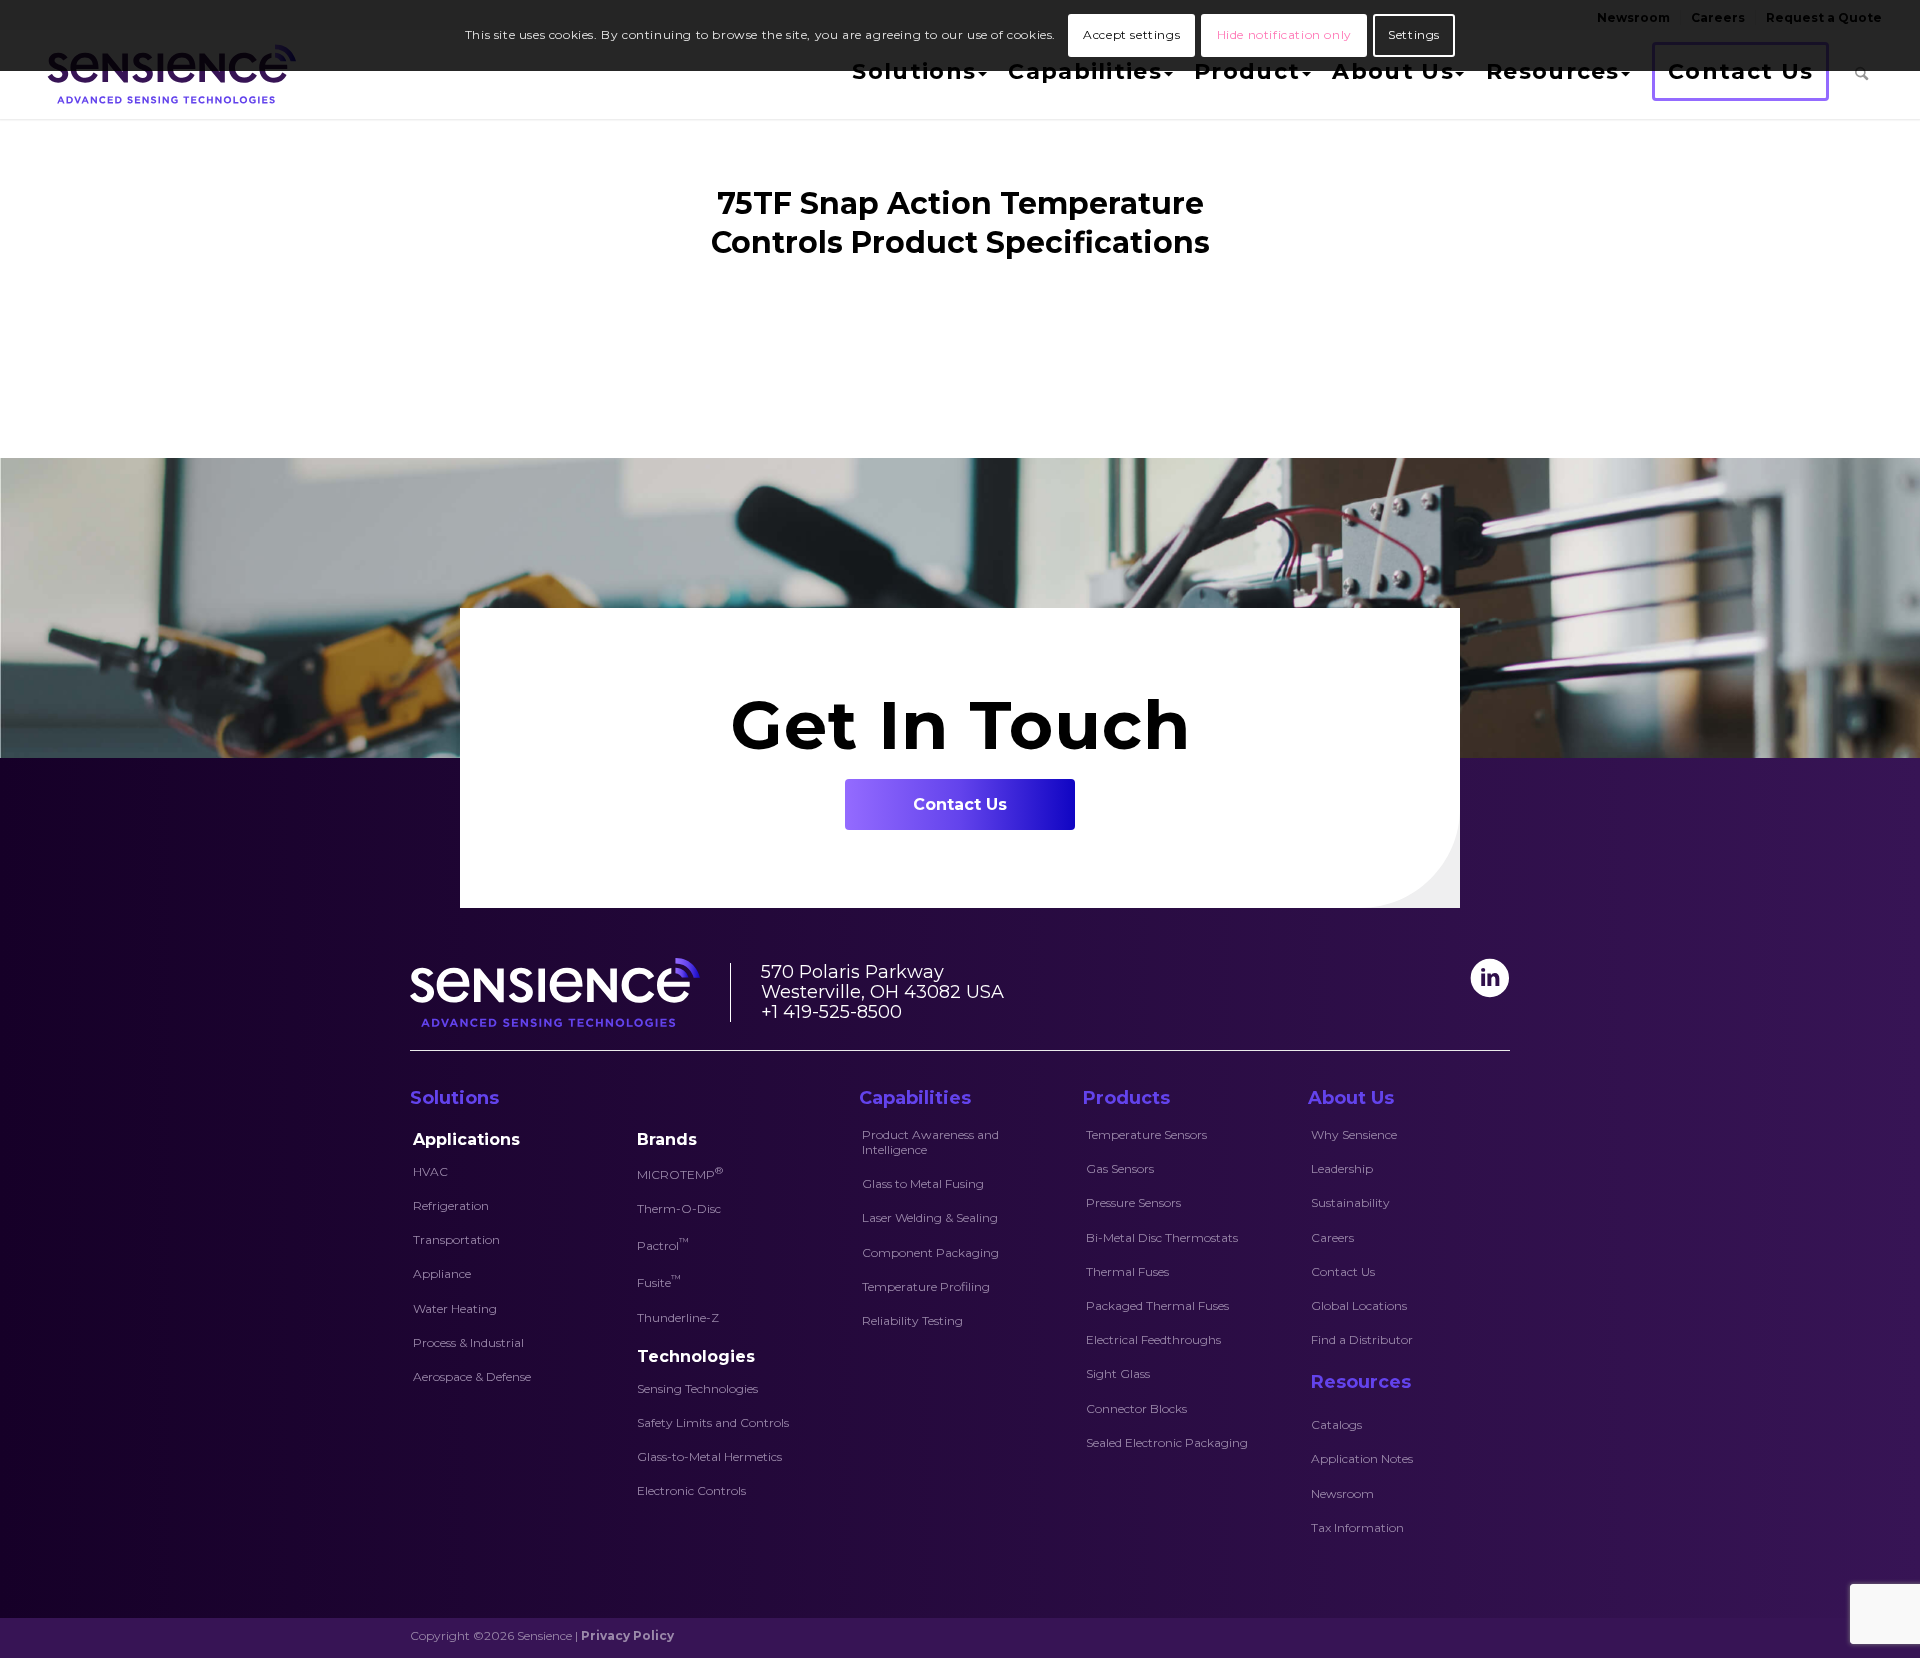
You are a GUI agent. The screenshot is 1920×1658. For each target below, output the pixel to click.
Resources (1361, 1382)
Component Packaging (930, 1252)
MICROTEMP (680, 1173)
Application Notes (1362, 1458)
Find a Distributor (1362, 1339)
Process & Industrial (468, 1342)
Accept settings (1131, 34)
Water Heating (455, 1308)
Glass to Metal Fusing (923, 1183)
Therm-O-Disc (679, 1208)
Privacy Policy (627, 1635)
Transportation (456, 1239)
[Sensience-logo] (167, 74)
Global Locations (1359, 1305)
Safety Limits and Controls (713, 1422)
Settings (1414, 34)
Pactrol (663, 1244)
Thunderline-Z (678, 1317)
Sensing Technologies (697, 1388)
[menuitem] (917, 74)
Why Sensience (1354, 1134)
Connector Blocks (1136, 1408)
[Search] (1861, 74)
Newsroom (1342, 1493)
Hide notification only (1284, 34)
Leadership (1342, 1168)
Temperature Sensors (1146, 1134)
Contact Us (1343, 1271)
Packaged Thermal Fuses (1157, 1305)
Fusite (659, 1281)
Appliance (442, 1273)
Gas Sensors (1120, 1168)
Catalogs (1336, 1424)
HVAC (430, 1171)
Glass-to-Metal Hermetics (709, 1456)
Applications (466, 1139)
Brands (667, 1139)
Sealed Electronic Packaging (1167, 1442)
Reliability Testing (912, 1320)
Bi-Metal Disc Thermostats (1162, 1237)
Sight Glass (1118, 1373)
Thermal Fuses (1127, 1271)
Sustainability (1350, 1202)
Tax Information (1357, 1527)
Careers (1332, 1237)
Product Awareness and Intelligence (930, 1142)
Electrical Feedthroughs (1153, 1339)
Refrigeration (451, 1205)
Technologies (696, 1356)
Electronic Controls (691, 1490)
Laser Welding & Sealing (930, 1217)
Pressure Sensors (1133, 1202)
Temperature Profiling (926, 1286)
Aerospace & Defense (472, 1376)
